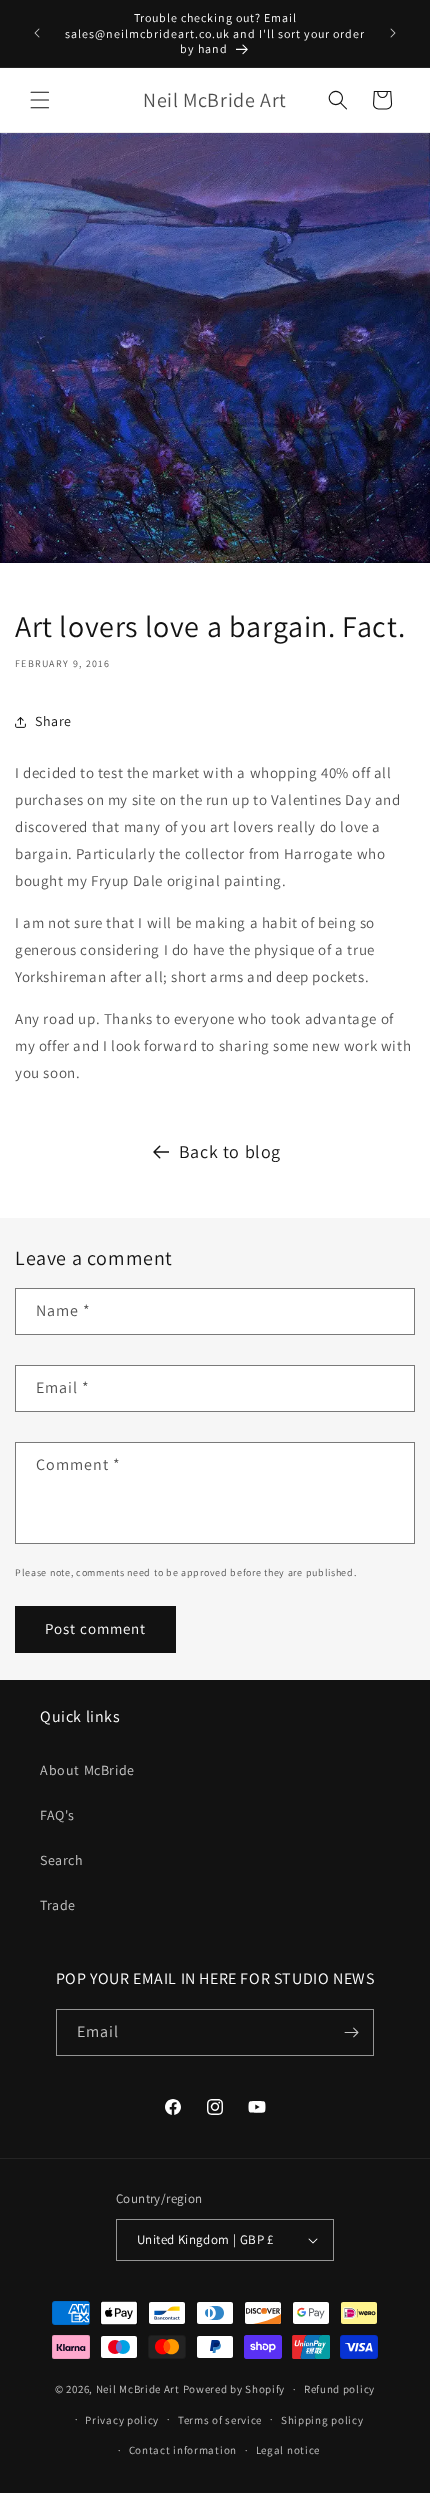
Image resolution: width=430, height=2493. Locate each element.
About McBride (87, 1770)
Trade (58, 1905)
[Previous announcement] (37, 33)
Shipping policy (322, 2420)
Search (62, 1860)
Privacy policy (122, 2420)
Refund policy (339, 2389)
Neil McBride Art (138, 2389)
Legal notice (288, 2450)
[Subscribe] (351, 2032)
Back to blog (230, 1151)
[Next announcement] (393, 33)
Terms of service (220, 2420)
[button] (40, 100)
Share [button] (53, 721)
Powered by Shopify (234, 2389)
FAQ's (57, 1815)
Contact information (183, 2450)
